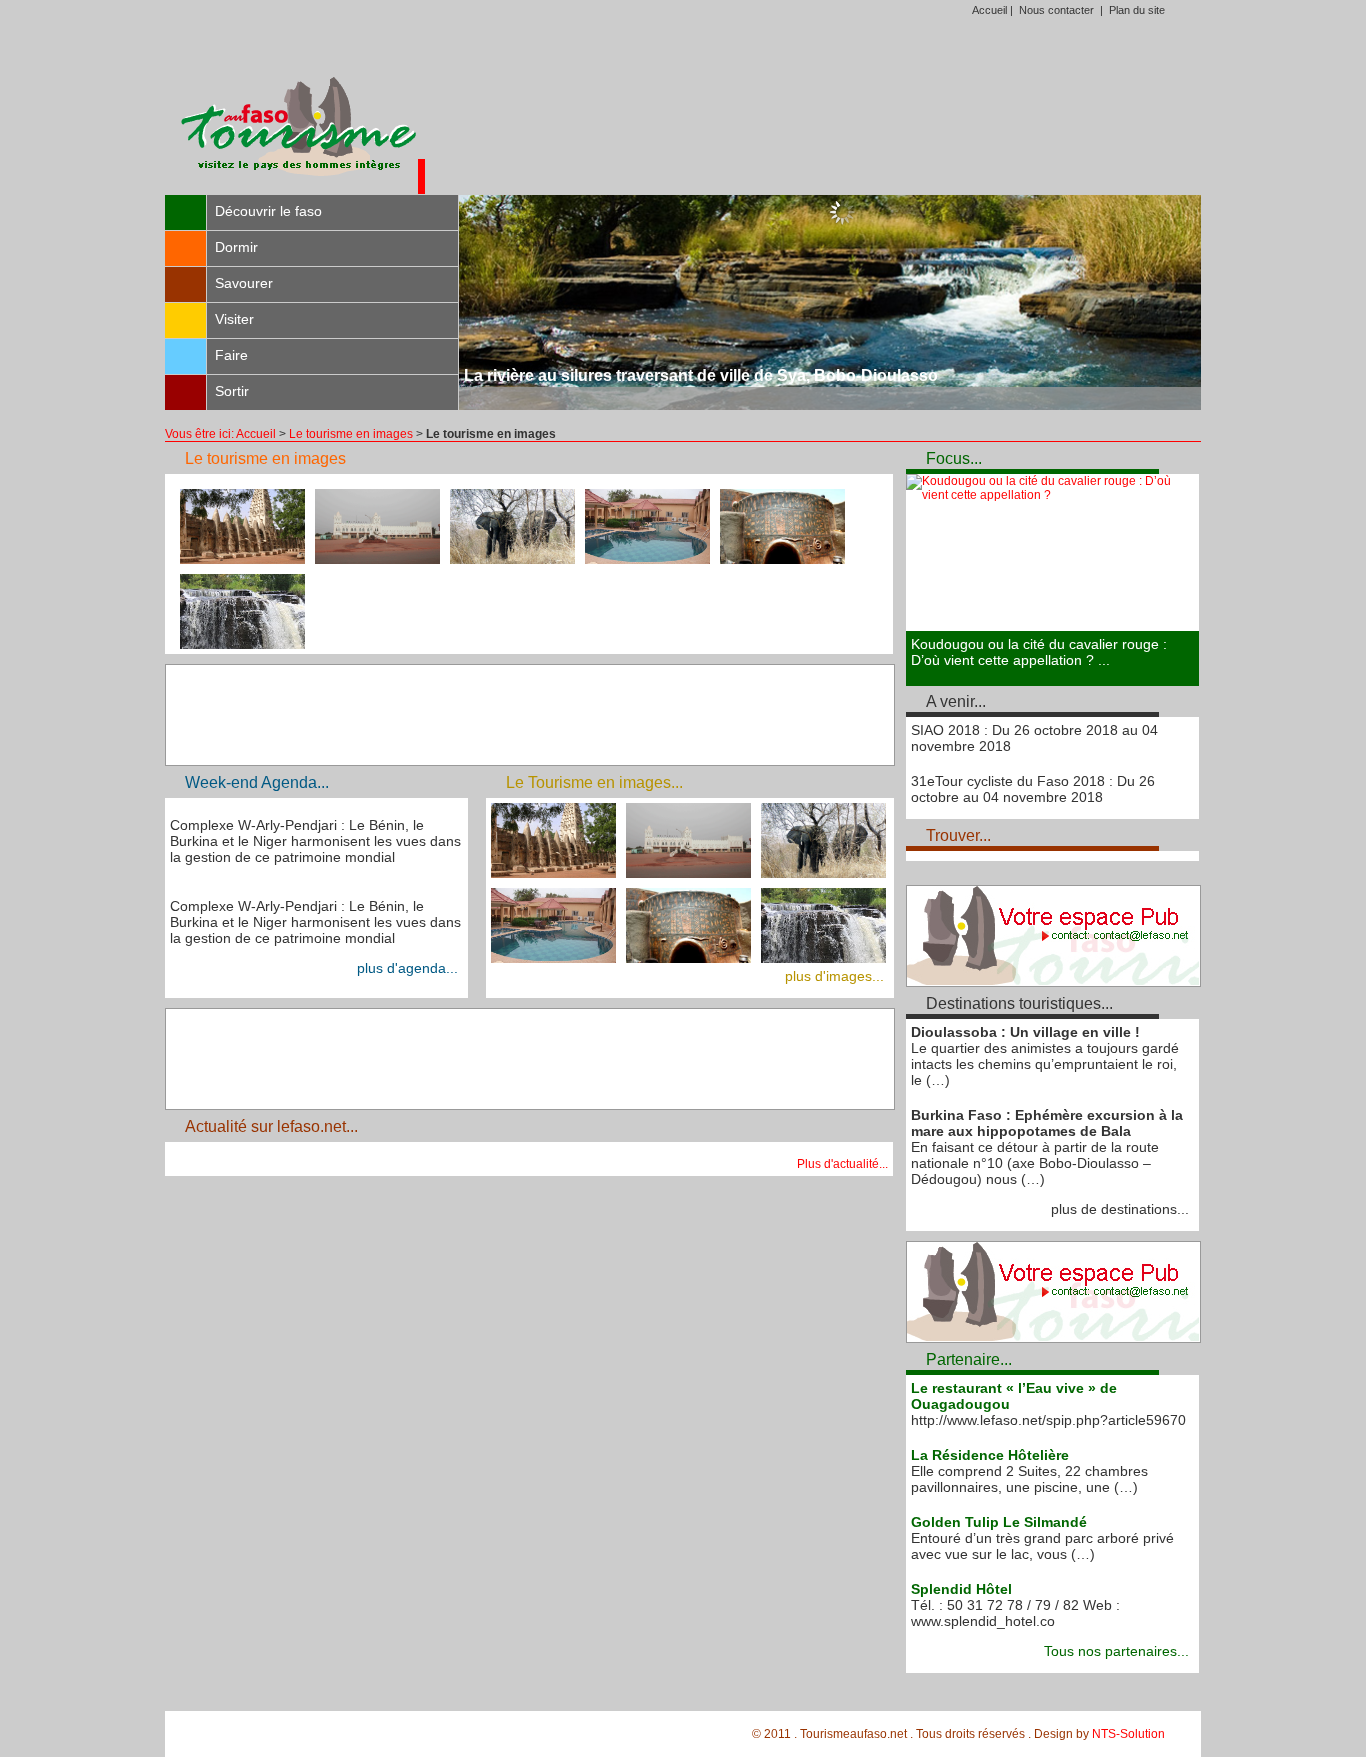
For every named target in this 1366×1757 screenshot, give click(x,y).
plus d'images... (834, 976)
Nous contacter (1056, 10)
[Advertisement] (813, 114)
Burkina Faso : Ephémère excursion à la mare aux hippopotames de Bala (1047, 1123)
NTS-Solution (1128, 1734)
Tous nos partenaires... (1116, 1651)
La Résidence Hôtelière (990, 1455)
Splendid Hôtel (961, 1589)
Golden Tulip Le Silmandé (999, 1522)
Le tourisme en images (351, 434)
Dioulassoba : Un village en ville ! (1025, 1032)
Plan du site (1137, 10)
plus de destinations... (1120, 1209)
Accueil (989, 10)
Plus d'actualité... (842, 1164)
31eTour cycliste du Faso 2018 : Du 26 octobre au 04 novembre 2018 (1033, 789)
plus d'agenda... (407, 968)
